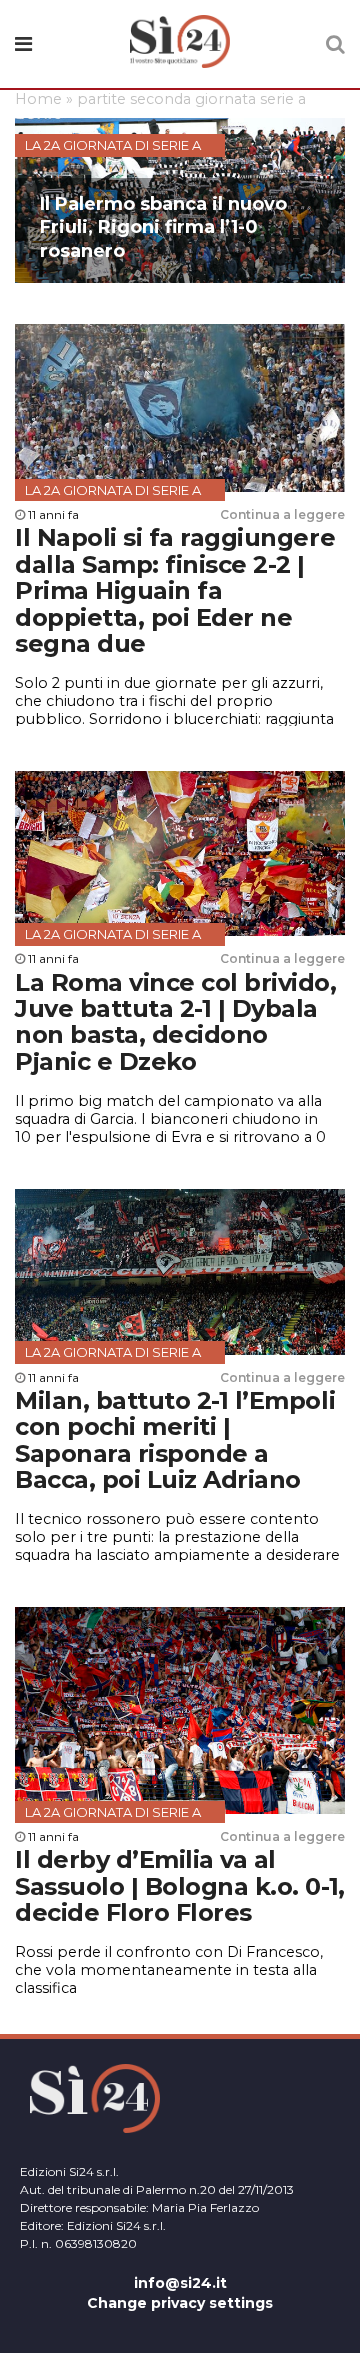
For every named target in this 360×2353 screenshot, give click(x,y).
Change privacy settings (180, 2303)
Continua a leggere (282, 514)
